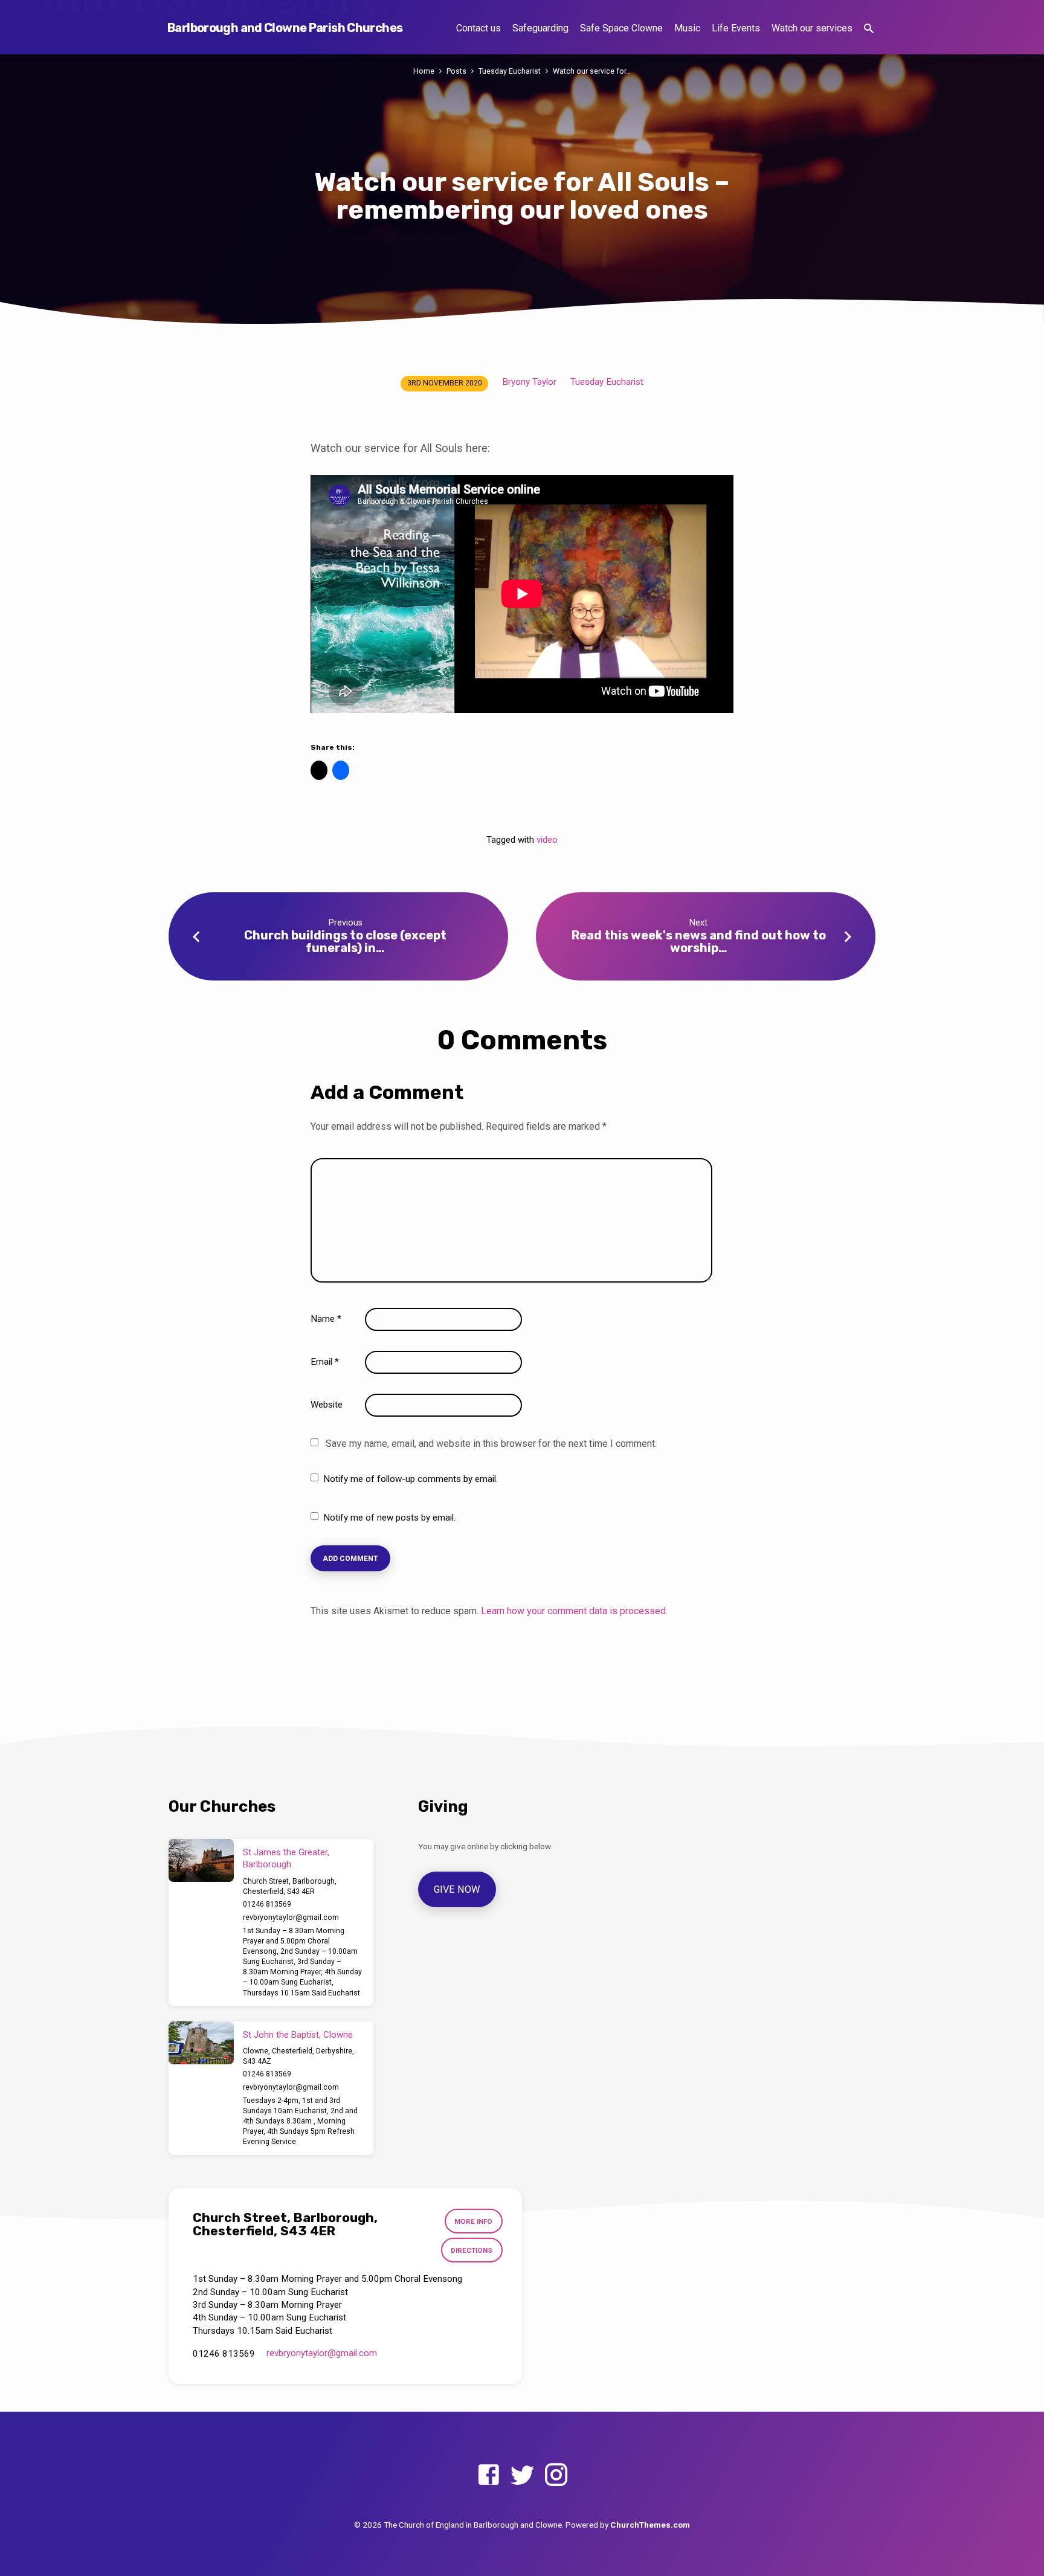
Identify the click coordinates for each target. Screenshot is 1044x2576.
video (547, 840)
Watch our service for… (592, 71)
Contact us (478, 28)
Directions (472, 2250)
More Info (473, 2221)
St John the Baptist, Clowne (298, 2035)
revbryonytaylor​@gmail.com (291, 1918)
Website (327, 1405)
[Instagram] (556, 2475)
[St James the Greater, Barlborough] (201, 1861)
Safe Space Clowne (621, 28)
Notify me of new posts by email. (389, 1518)
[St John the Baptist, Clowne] (201, 2043)
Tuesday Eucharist (510, 71)
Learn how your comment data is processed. (574, 1611)
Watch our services (812, 28)
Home (424, 71)
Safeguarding (540, 28)
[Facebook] (488, 2475)
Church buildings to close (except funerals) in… (345, 942)
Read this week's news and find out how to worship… (699, 942)
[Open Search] (869, 29)
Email (325, 1362)
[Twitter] (522, 2475)
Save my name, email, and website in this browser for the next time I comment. (491, 1444)
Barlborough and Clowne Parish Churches (285, 28)
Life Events (736, 28)
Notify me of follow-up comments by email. (411, 1479)
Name (326, 1319)
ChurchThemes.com (650, 2525)
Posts (456, 71)
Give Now (457, 1889)
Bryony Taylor (529, 382)
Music (687, 28)
